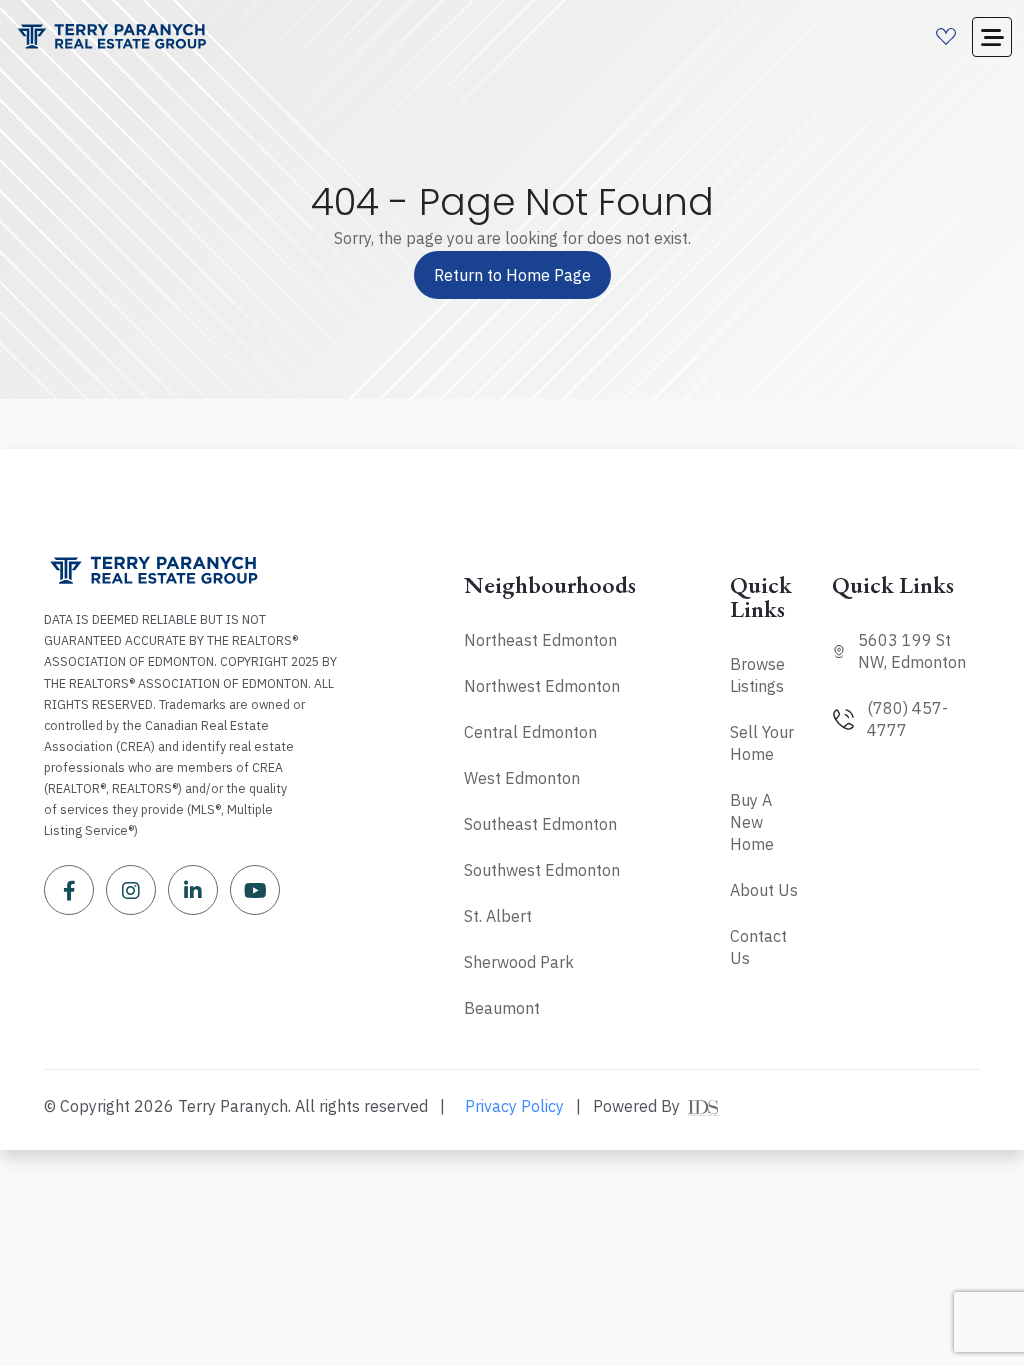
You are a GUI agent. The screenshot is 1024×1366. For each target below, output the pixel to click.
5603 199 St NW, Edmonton (912, 651)
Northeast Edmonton (540, 640)
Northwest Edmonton (542, 686)
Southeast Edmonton (540, 824)
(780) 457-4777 (907, 719)
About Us (764, 890)
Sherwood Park (519, 962)
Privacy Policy (514, 1106)
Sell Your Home (762, 743)
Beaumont (502, 1008)
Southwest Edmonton (542, 870)
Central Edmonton (530, 732)
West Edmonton (522, 778)
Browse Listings (757, 675)
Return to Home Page (512, 275)
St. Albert (498, 916)
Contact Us (758, 947)
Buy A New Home (752, 822)
